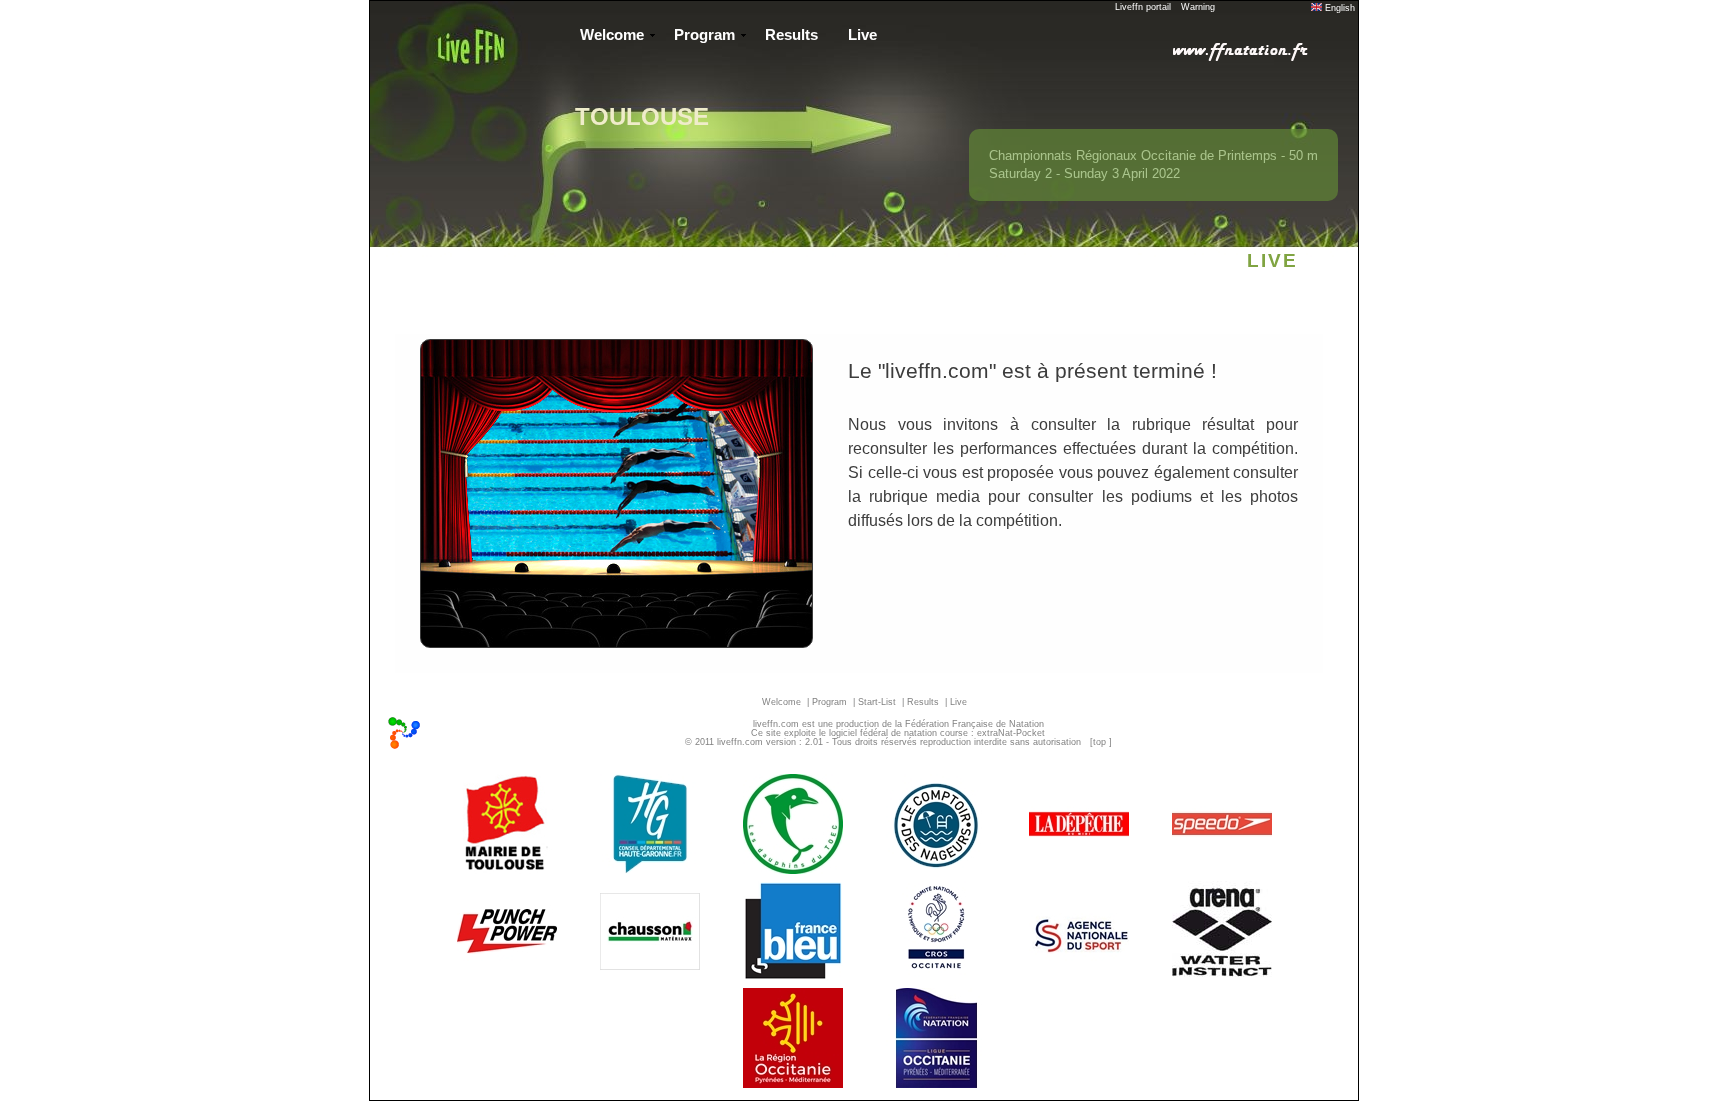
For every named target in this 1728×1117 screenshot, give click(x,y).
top (1099, 742)
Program (704, 35)
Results (791, 35)
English (1338, 8)
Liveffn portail (1143, 7)
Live (862, 35)
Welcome (612, 35)
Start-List (877, 702)
